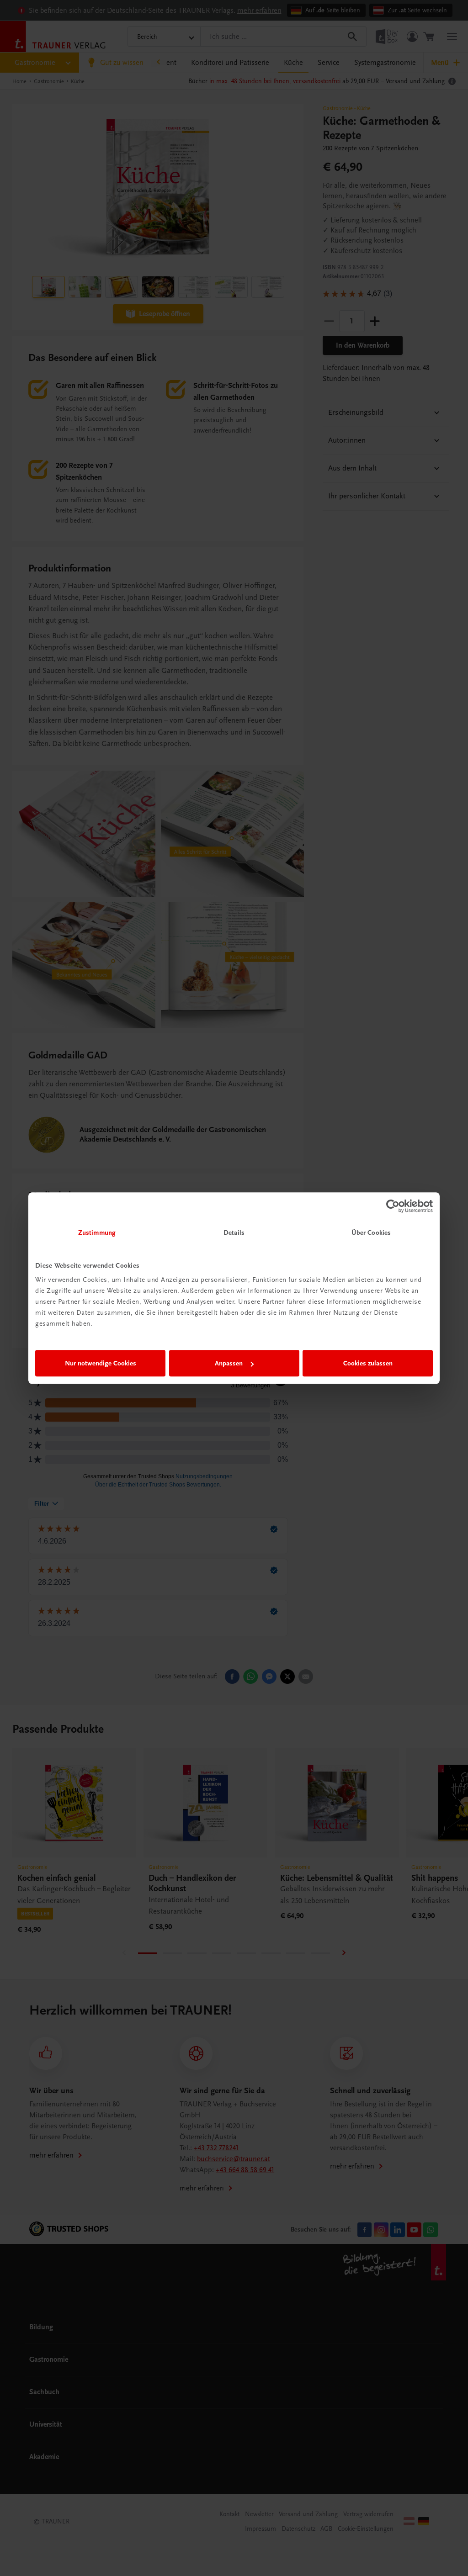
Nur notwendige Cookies (101, 1363)
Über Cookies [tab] (371, 1232)
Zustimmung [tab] (97, 1232)
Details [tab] (234, 1232)
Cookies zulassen (368, 1363)
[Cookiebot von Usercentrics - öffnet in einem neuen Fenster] (393, 1206)
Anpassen (229, 1363)
